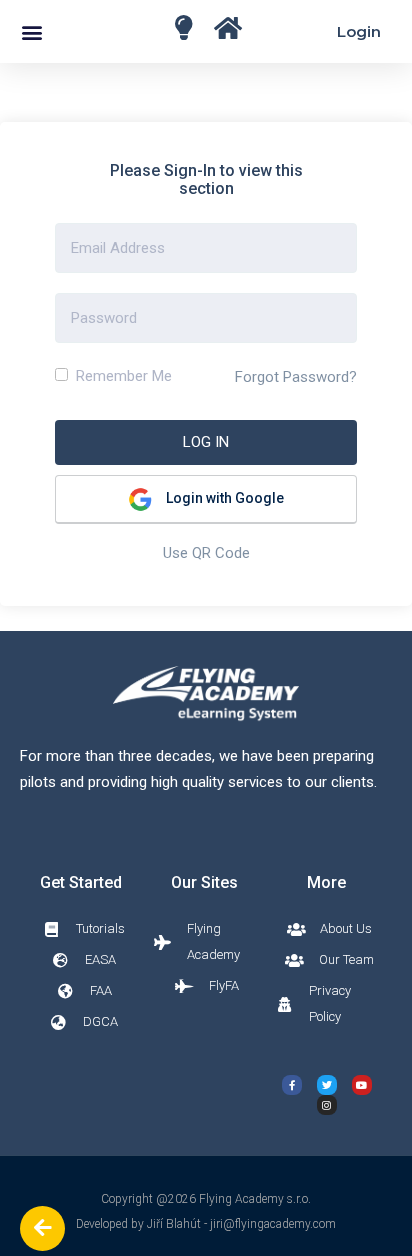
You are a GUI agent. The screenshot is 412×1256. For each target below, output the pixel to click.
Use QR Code (206, 553)
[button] (31, 31)
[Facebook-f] (292, 1085)
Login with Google (223, 498)
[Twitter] (327, 1085)
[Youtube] (362, 1085)
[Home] (183, 27)
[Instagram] (327, 1105)
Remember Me (122, 376)
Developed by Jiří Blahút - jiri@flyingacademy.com (206, 1224)
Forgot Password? (296, 377)
